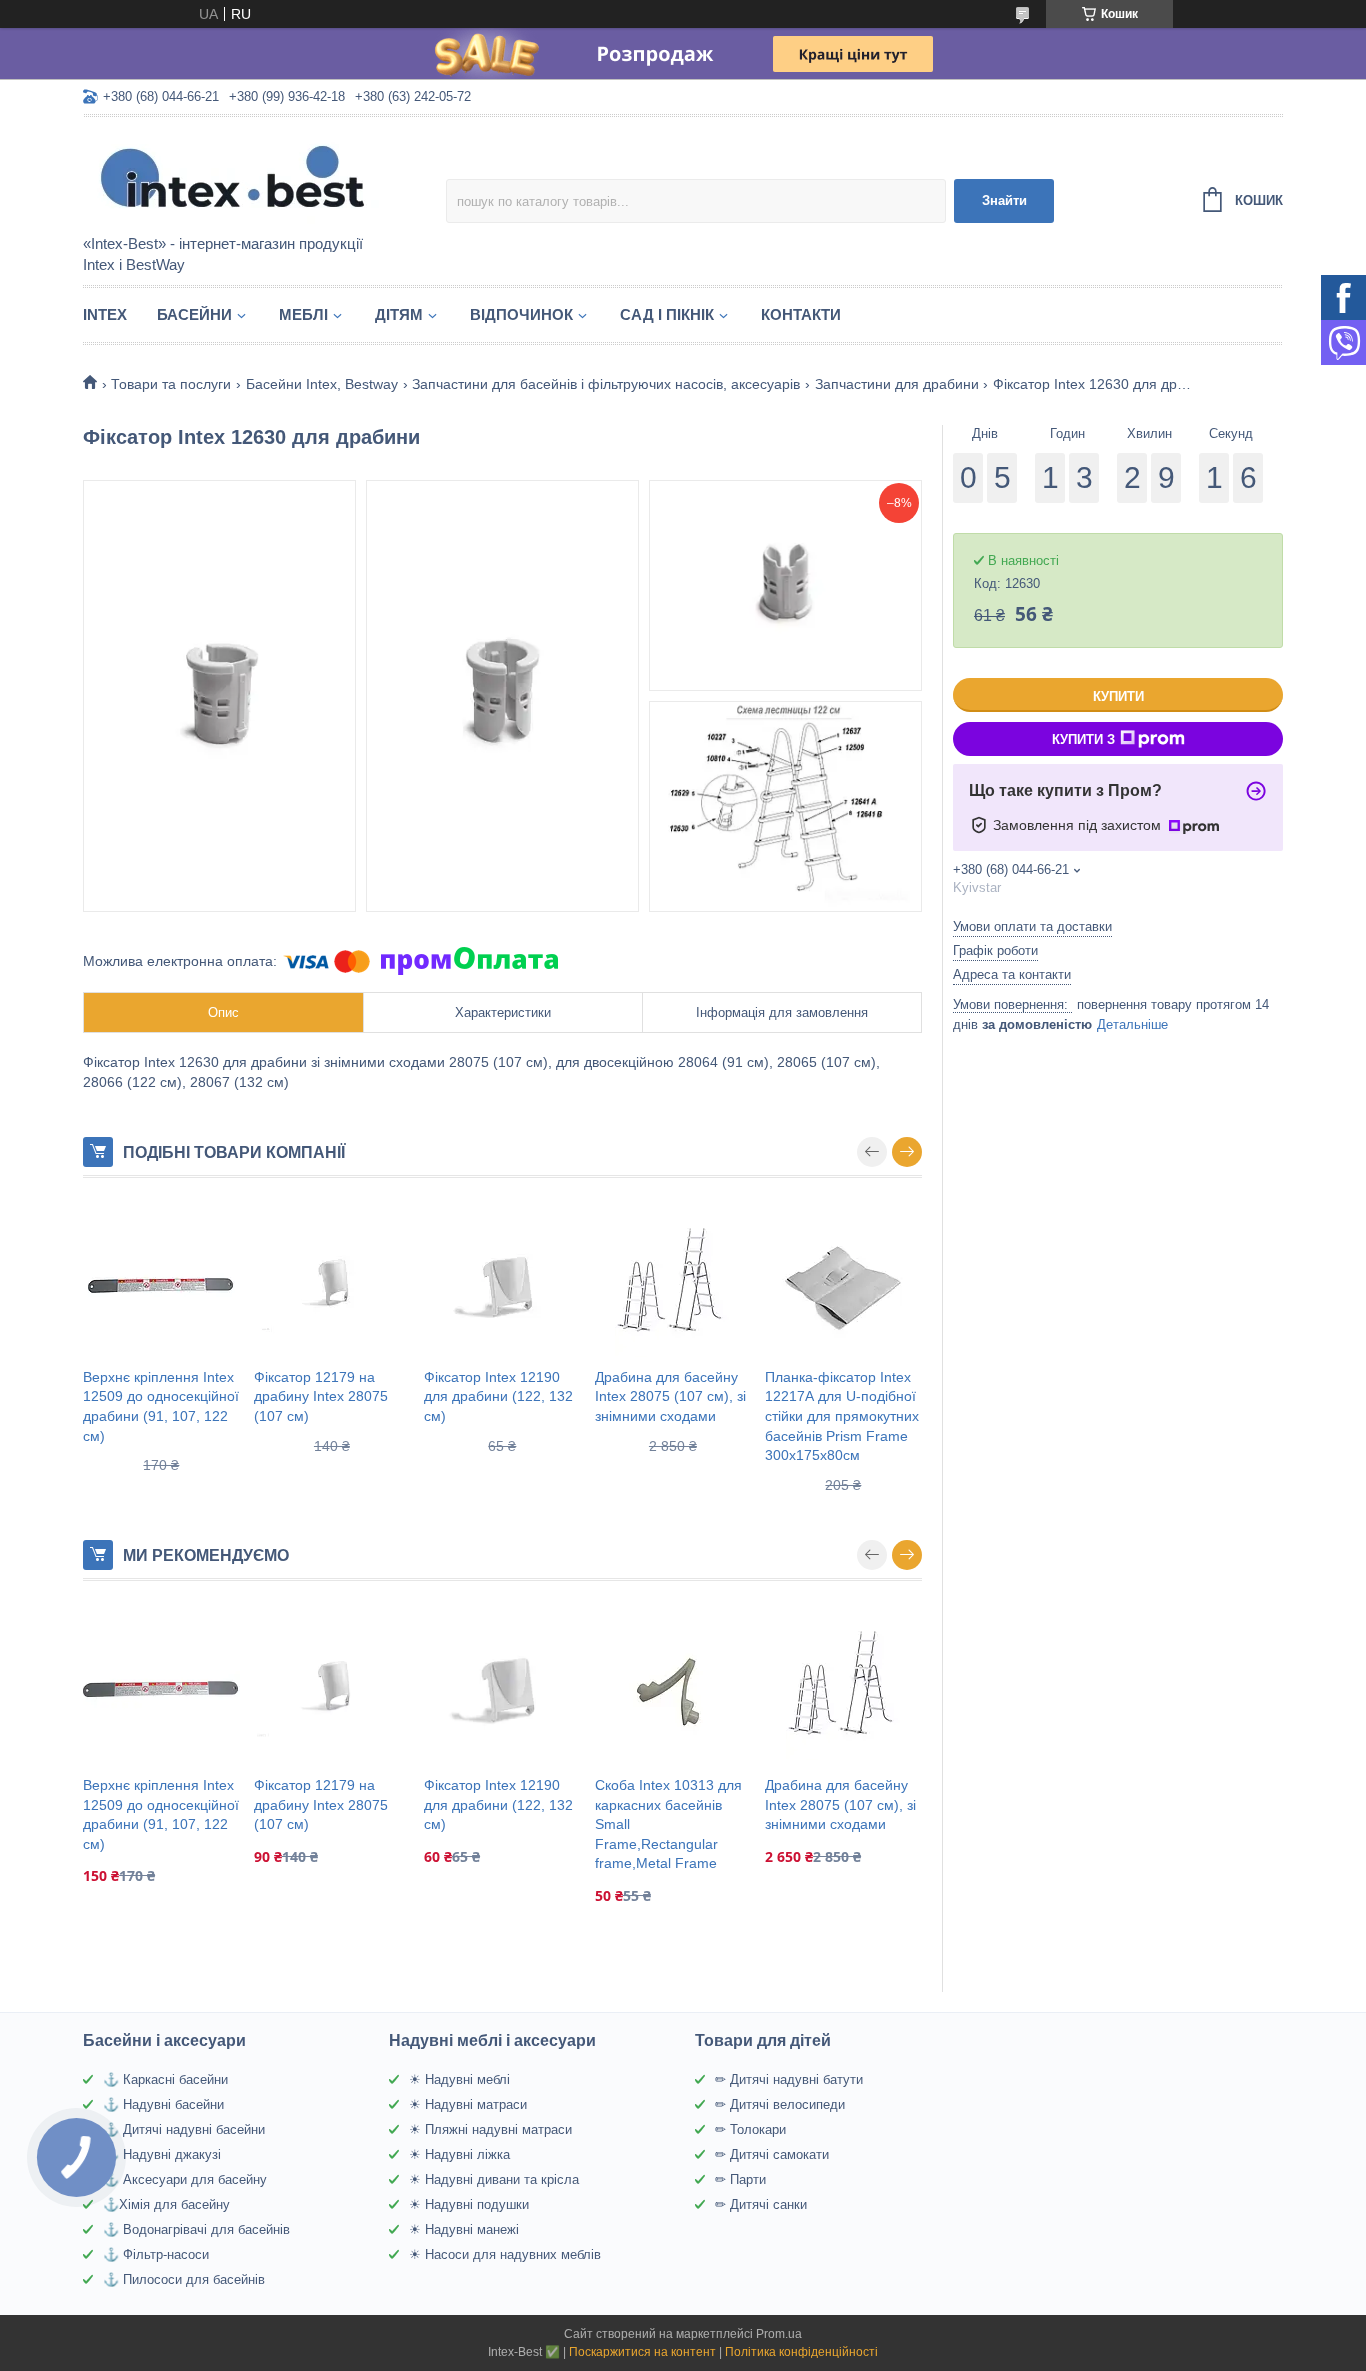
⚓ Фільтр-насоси (156, 2254)
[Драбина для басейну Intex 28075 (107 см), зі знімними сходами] (673, 1283)
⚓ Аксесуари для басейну (185, 2179)
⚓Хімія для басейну (166, 2204)
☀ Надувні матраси (468, 2104)
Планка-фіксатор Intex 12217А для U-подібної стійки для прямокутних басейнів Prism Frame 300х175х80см (842, 1416)
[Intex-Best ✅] (258, 177)
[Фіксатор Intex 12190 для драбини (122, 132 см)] (502, 1283)
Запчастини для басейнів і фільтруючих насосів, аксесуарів (606, 384)
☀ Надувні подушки (469, 2204)
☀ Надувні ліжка (459, 2154)
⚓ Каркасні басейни (165, 2079)
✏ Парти (740, 2179)
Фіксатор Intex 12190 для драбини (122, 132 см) (498, 1396)
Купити (1118, 696)
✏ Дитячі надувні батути (789, 2079)
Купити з (1083, 739)
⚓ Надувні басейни (163, 2104)
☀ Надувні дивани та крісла (494, 2179)
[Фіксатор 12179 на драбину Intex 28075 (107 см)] (332, 1283)
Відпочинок (521, 314)
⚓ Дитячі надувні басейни (184, 2129)
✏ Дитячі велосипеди (780, 2104)
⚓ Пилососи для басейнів (184, 2279)
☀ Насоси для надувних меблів (505, 2254)
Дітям (399, 314)
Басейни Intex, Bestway (322, 384)
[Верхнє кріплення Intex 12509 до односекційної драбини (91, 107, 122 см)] (161, 1283)
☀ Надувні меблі (459, 2079)
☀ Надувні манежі (464, 2229)
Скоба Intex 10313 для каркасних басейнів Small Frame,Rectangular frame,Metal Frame (668, 1824)
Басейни (194, 314)
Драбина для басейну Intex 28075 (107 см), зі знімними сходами (670, 1396)
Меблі (303, 314)
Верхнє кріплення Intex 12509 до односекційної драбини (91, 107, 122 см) (161, 1406)
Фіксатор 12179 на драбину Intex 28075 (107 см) (321, 1396)
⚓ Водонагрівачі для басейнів (196, 2229)
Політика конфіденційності (801, 2352)
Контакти (801, 314)
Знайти (1004, 200)
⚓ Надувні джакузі (162, 2154)
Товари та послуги (171, 384)
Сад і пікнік (667, 314)
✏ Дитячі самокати (772, 2154)
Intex (105, 314)
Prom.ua (779, 2334)
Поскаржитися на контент (642, 2352)
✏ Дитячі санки (761, 2204)
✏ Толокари (750, 2129)
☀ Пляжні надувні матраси (490, 2129)
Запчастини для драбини (897, 384)
